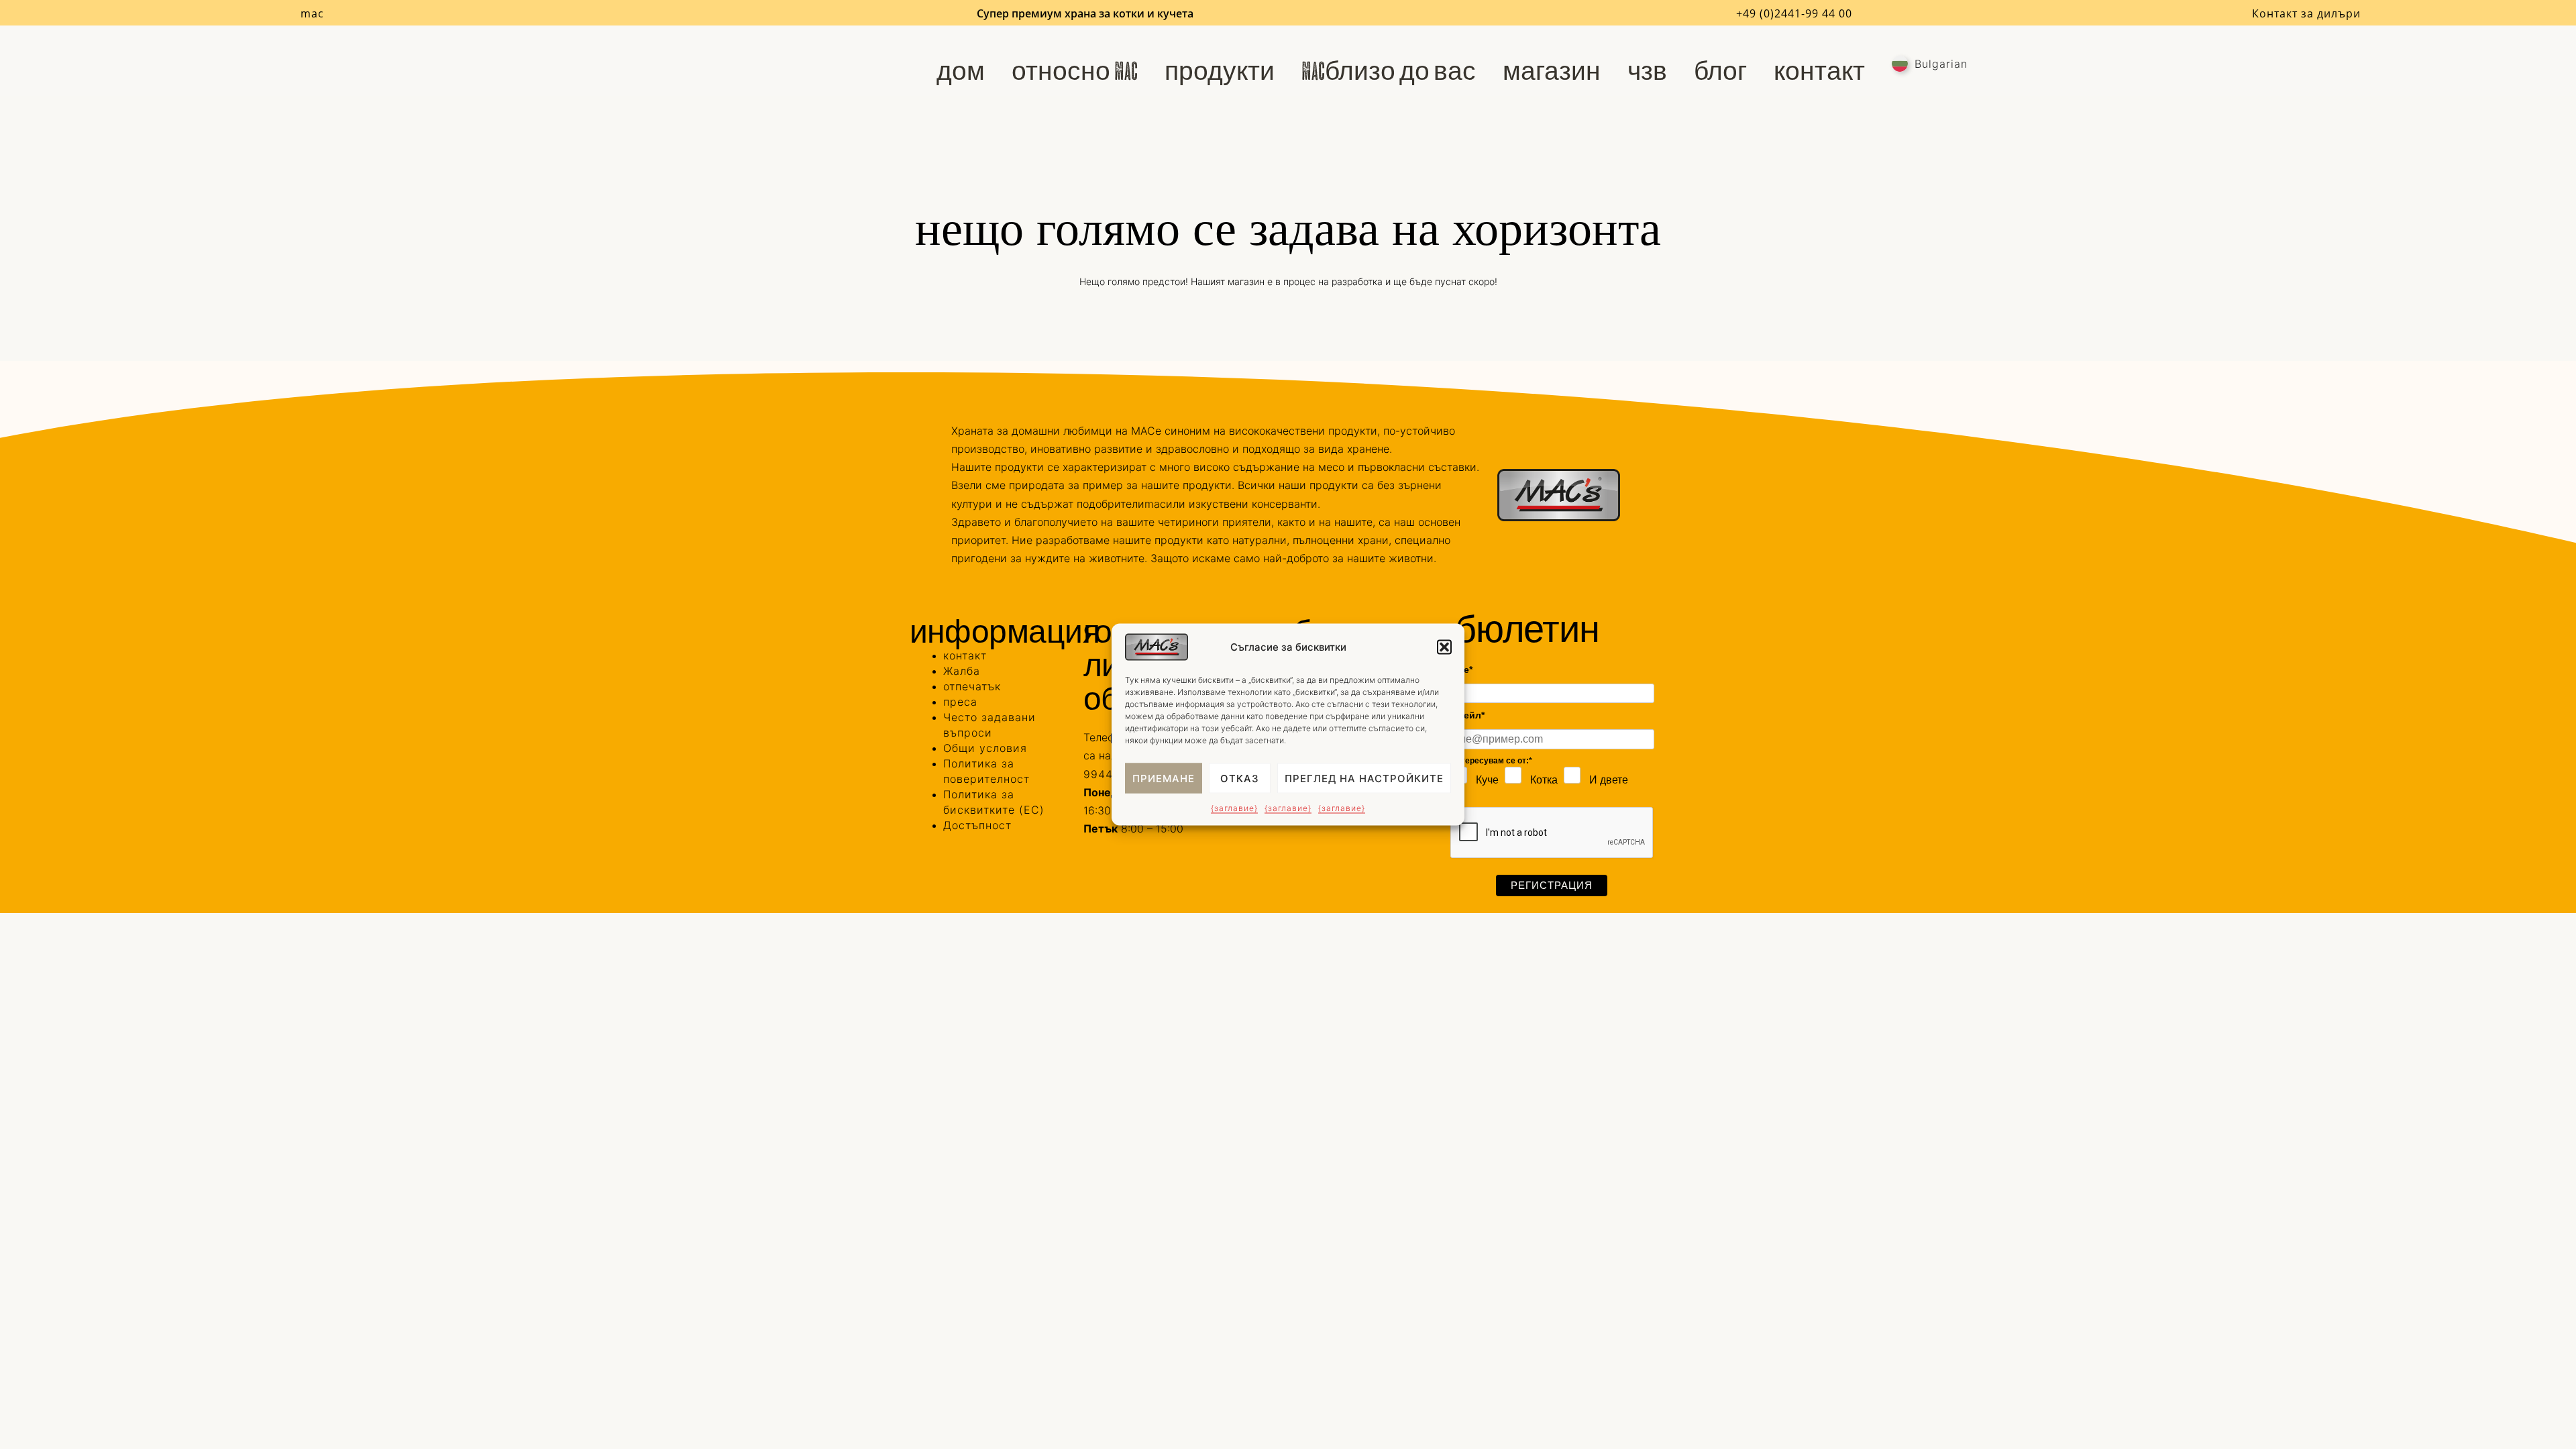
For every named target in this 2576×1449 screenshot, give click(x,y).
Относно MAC (1075, 71)
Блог (1720, 71)
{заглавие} (1234, 808)
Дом (961, 71)
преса (960, 702)
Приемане (1164, 778)
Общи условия (985, 748)
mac (312, 13)
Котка (1544, 780)
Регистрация (1552, 885)
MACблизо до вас (1389, 71)
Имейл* (1467, 715)
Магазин (1552, 71)
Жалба (962, 671)
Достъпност (977, 825)
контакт (1819, 71)
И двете (1609, 780)
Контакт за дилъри (2306, 13)
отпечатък (972, 686)
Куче (1487, 780)
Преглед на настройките (1364, 778)
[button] (1444, 647)
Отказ (1240, 778)
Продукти (1220, 71)
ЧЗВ (1647, 71)
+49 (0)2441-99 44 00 (1794, 13)
